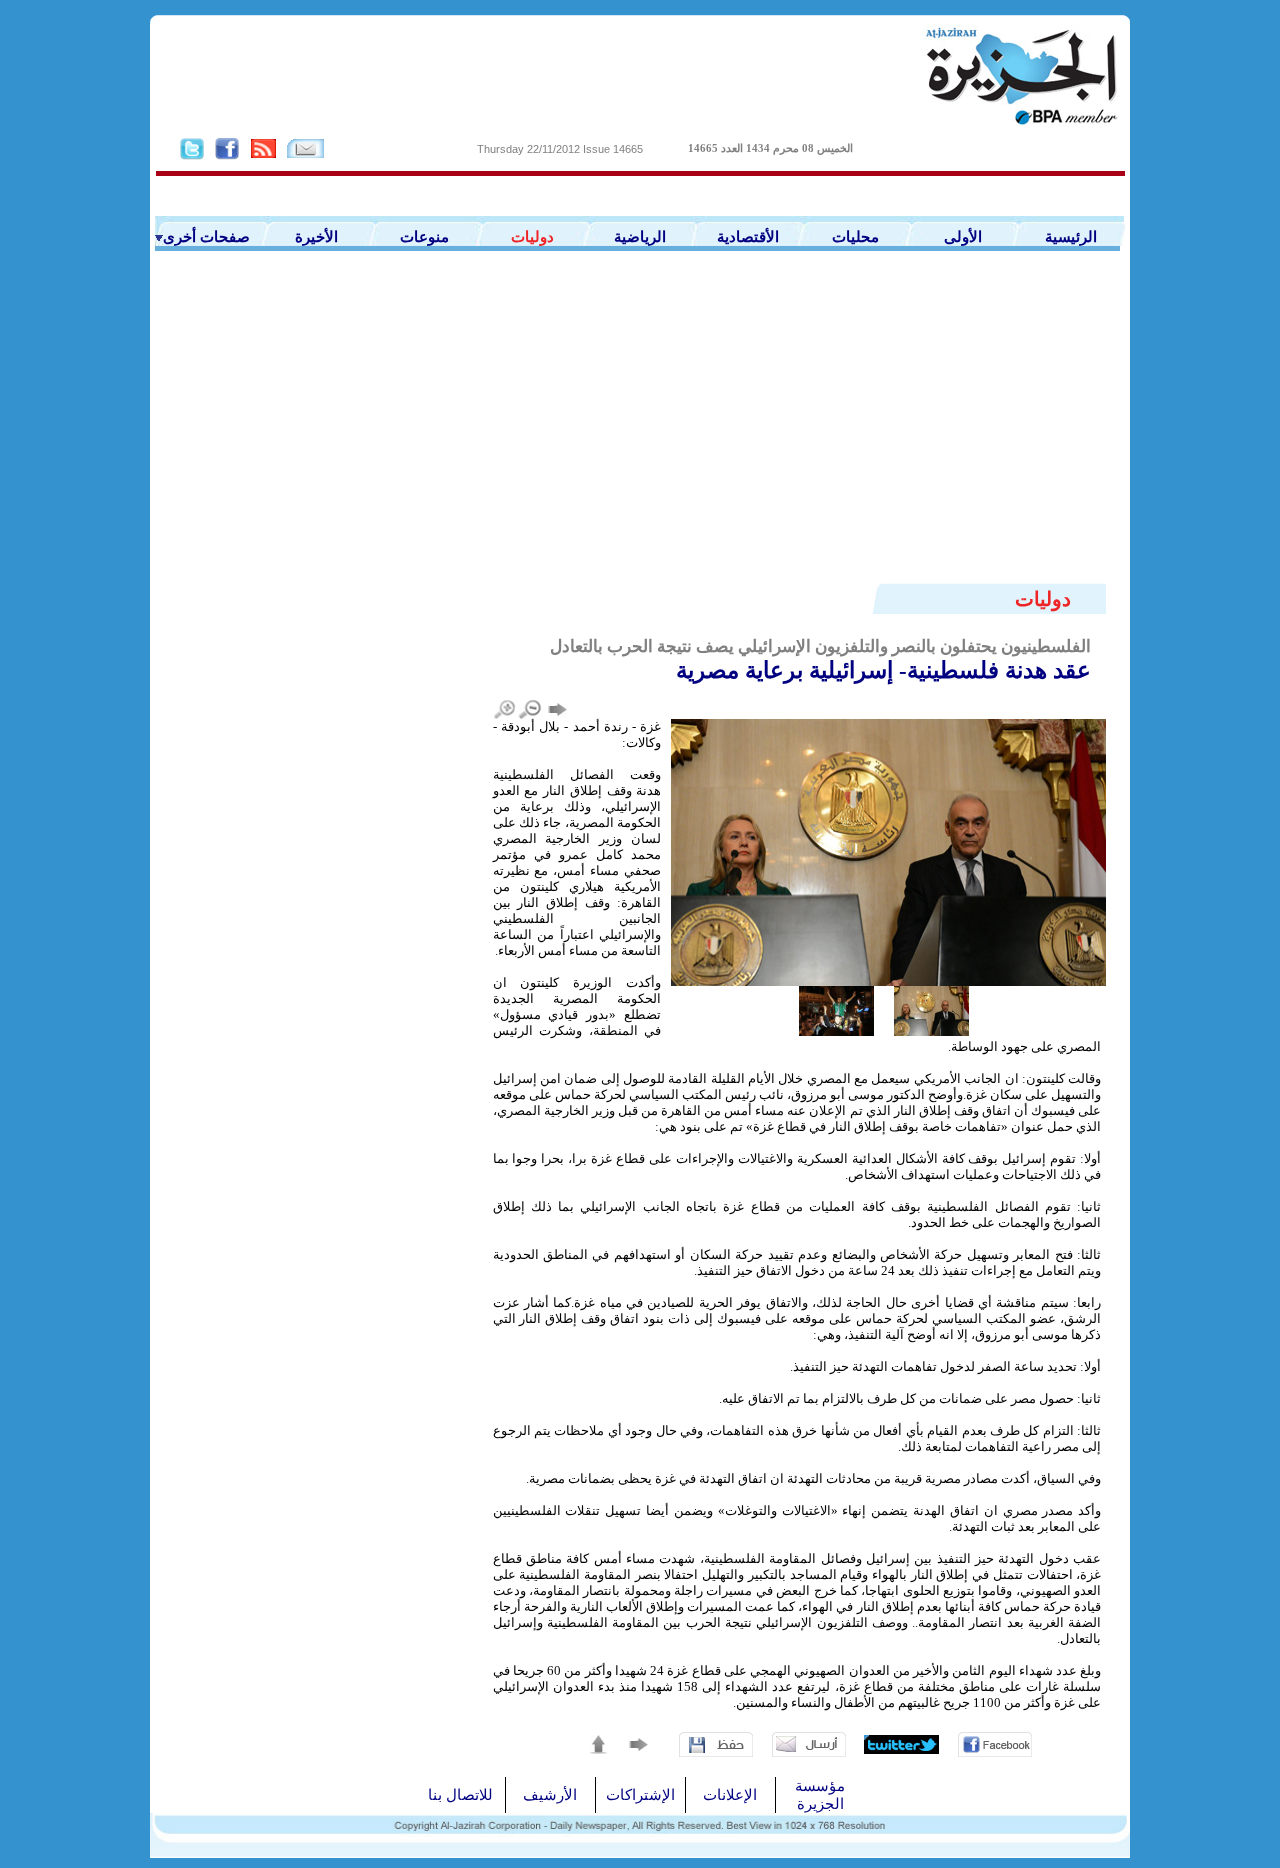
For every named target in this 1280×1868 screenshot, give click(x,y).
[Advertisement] (640, 431)
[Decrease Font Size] (530, 709)
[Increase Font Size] (505, 709)
